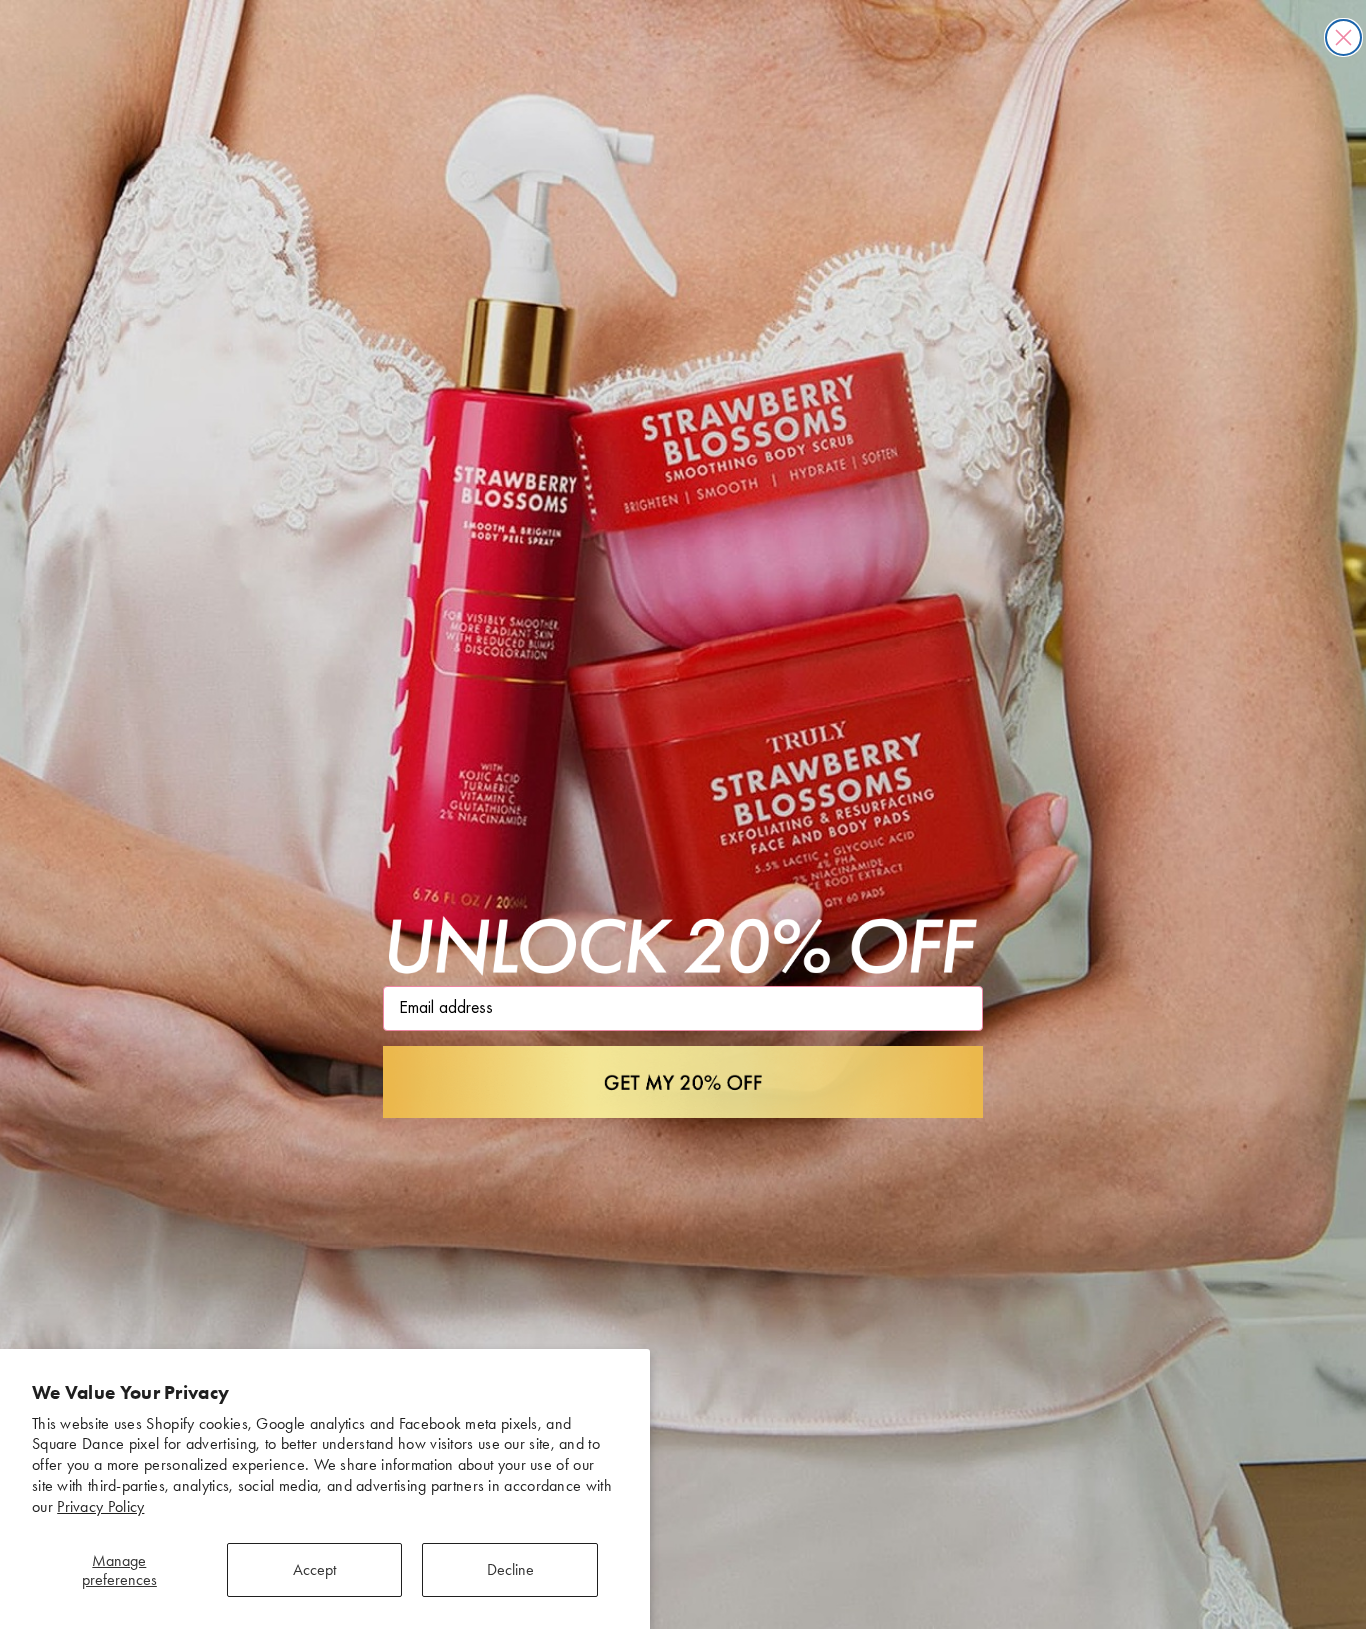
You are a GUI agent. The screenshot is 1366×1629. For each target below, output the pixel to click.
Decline (510, 1569)
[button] (683, 1082)
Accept (314, 1569)
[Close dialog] (1343, 37)
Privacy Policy (100, 1506)
